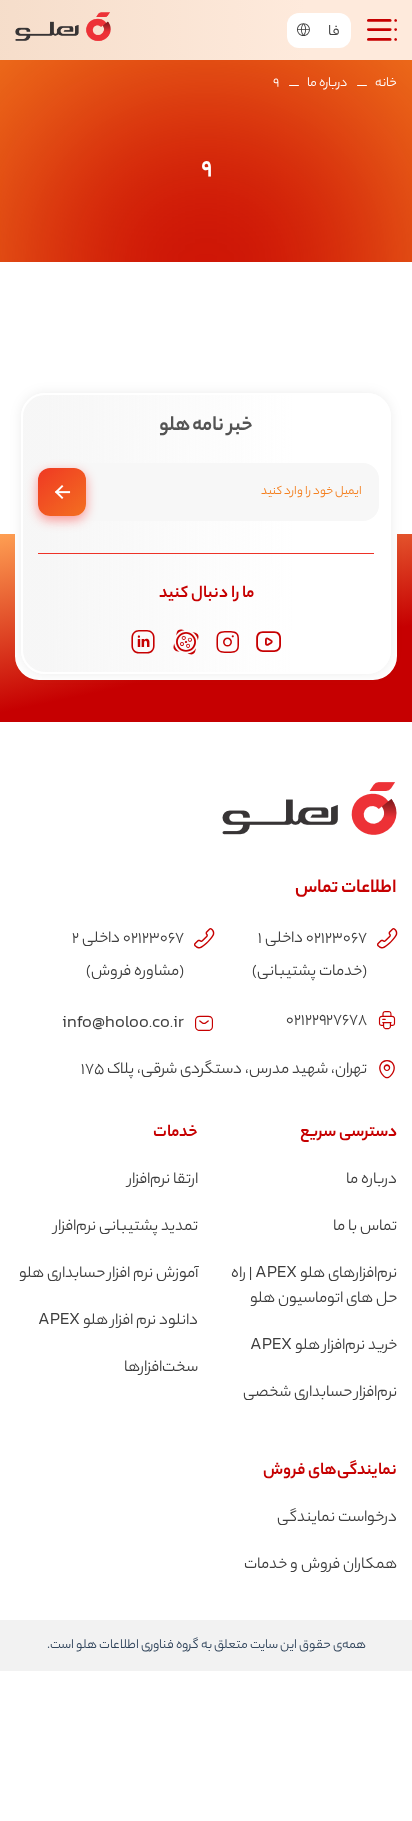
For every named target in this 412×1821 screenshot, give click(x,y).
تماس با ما (365, 1227)
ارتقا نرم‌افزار (163, 1180)
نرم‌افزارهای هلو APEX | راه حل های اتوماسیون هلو (314, 1287)
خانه (386, 83)
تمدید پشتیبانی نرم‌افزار (126, 1227)
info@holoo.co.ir (123, 1021)
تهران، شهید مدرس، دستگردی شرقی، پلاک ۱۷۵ (224, 1070)
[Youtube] (269, 642)
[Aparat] (186, 642)
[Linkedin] (143, 642)
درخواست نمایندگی (337, 1518)
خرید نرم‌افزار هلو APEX (323, 1346)
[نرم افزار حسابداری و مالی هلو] (63, 30)
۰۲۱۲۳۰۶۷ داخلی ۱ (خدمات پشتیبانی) (309, 956)
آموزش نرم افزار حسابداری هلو (108, 1274)
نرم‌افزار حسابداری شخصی (320, 1393)
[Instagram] (227, 642)
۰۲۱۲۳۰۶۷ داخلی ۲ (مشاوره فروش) (127, 956)
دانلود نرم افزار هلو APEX (118, 1321)
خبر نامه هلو (205, 427)
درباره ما (327, 83)
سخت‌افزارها (161, 1368)
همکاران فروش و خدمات (320, 1565)
